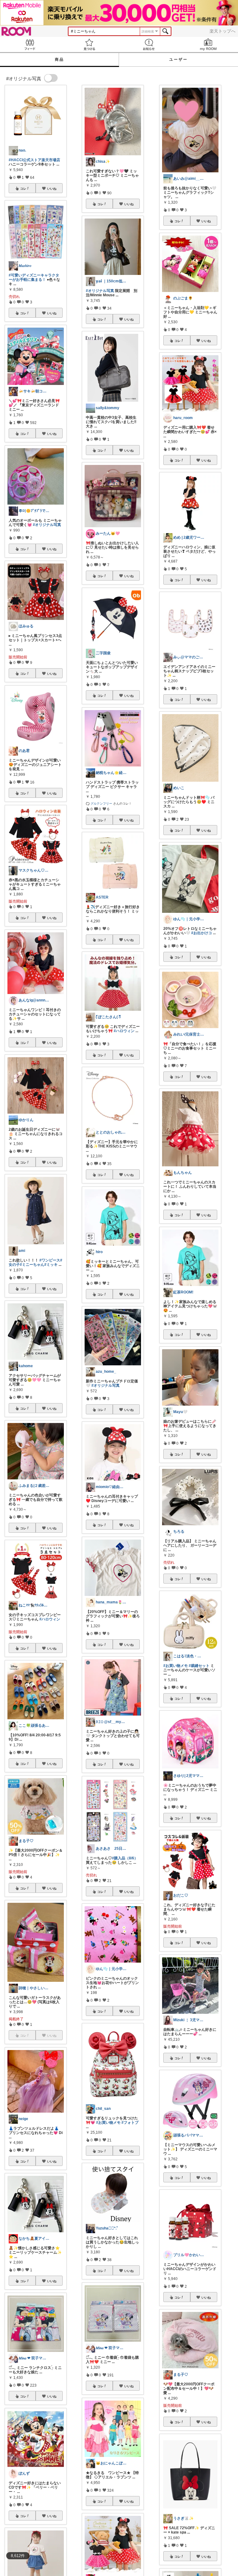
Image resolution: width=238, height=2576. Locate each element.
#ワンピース (50, 1260)
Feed (30, 44)
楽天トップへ (223, 31)
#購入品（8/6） (125, 1858)
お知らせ (149, 44)
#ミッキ (51, 1265)
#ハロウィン (50, 1619)
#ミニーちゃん (32, 1265)
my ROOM (208, 44)
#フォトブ (130, 2123)
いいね (52, 188)
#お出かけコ (202, 933)
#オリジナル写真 (47, 525)
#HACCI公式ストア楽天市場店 (34, 160)
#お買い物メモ (108, 2123)
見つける (89, 44)
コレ (23, 188)
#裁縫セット (199, 1666)
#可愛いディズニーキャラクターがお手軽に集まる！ (34, 277)
